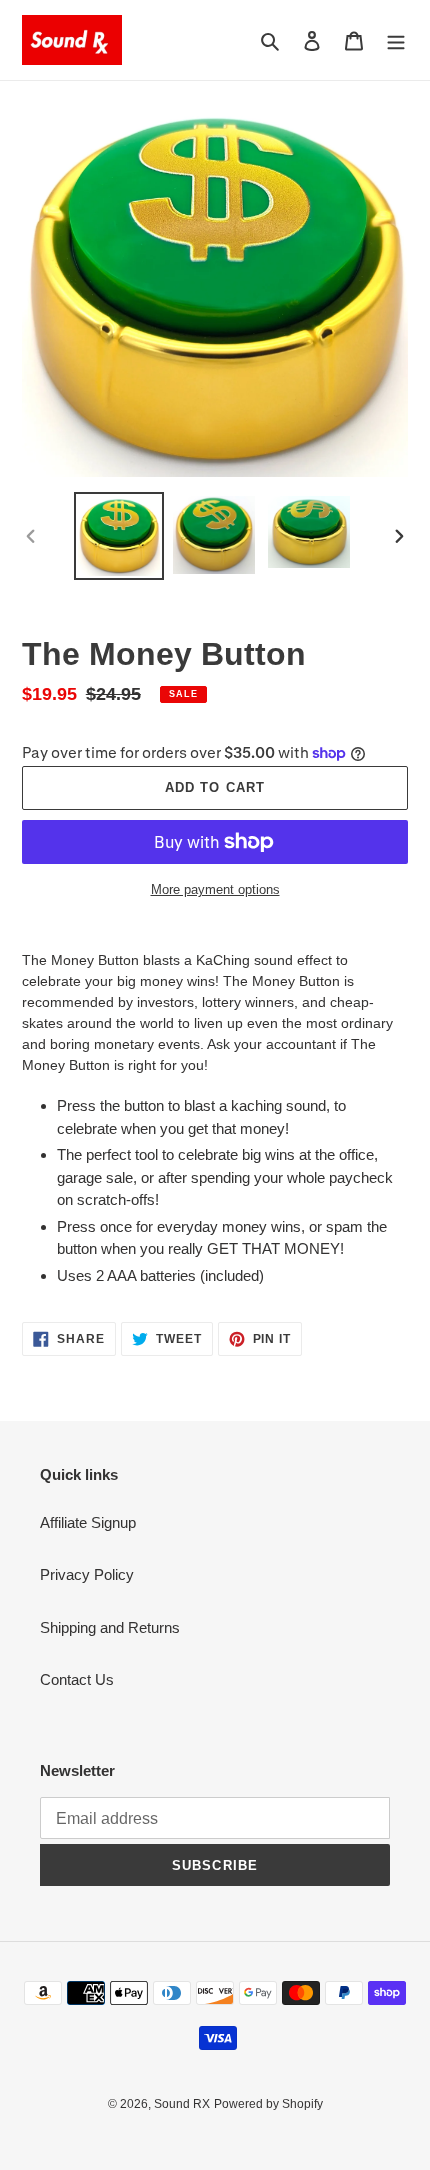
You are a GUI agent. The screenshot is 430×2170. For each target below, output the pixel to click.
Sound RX (182, 2104)
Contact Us (77, 1679)
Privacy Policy (87, 1574)
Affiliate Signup (88, 1522)
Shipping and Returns (110, 1627)
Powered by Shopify (268, 2104)
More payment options (215, 889)
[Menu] (396, 40)
